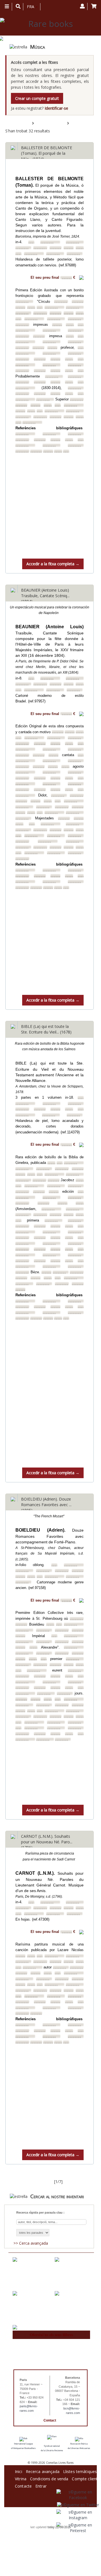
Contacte (23, 2485)
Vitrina (21, 2478)
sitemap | (45, 2523)
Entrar (41, 2485)
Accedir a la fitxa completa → (53, 564)
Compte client (85, 2478)
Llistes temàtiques (80, 2471)
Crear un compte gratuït (37, 98)
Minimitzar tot (82, 123)
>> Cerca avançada (31, 2243)
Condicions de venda (49, 2478)
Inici (19, 2471)
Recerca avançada (43, 2471)
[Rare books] (48, 24)
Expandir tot (46, 123)
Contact (50, 2420)
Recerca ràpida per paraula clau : (40, 2212)
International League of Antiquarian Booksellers (23, 2446)
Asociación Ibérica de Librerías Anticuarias (79, 2446)
